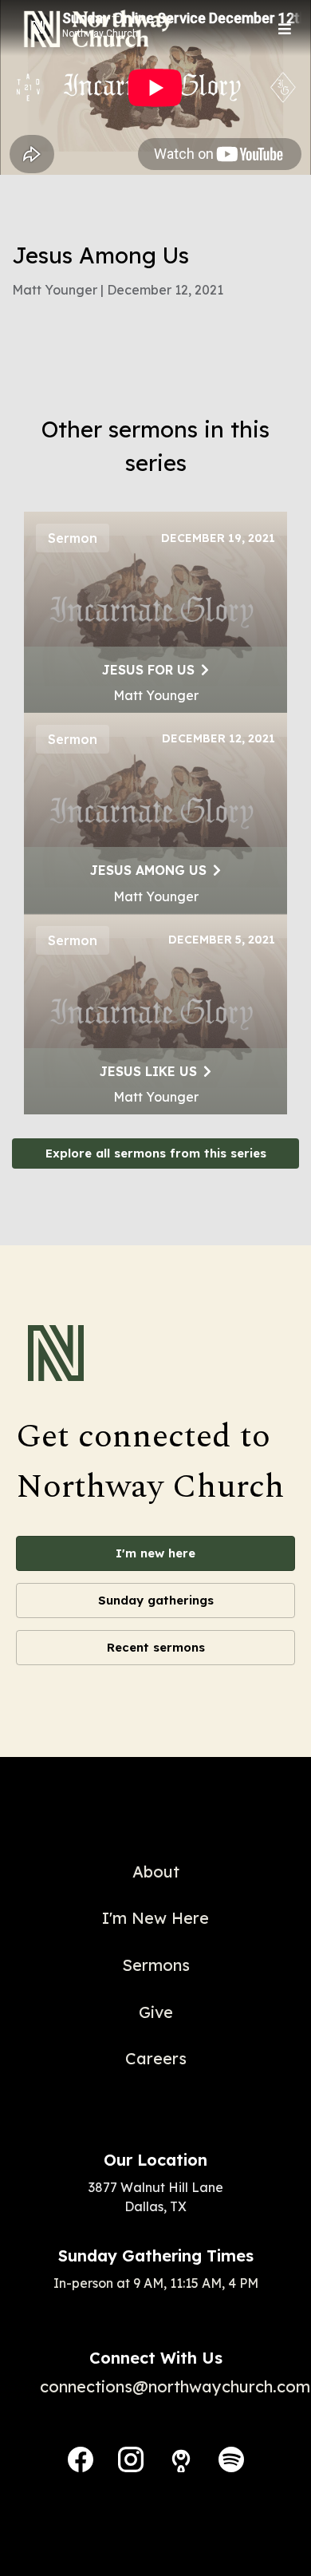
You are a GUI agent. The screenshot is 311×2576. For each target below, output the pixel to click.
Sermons (156, 1965)
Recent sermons (156, 1647)
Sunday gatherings (156, 1600)
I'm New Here (155, 1918)
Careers (156, 2058)
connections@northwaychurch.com (175, 2386)
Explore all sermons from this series (156, 1153)
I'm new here (155, 1553)
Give (156, 2012)
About (156, 1872)
